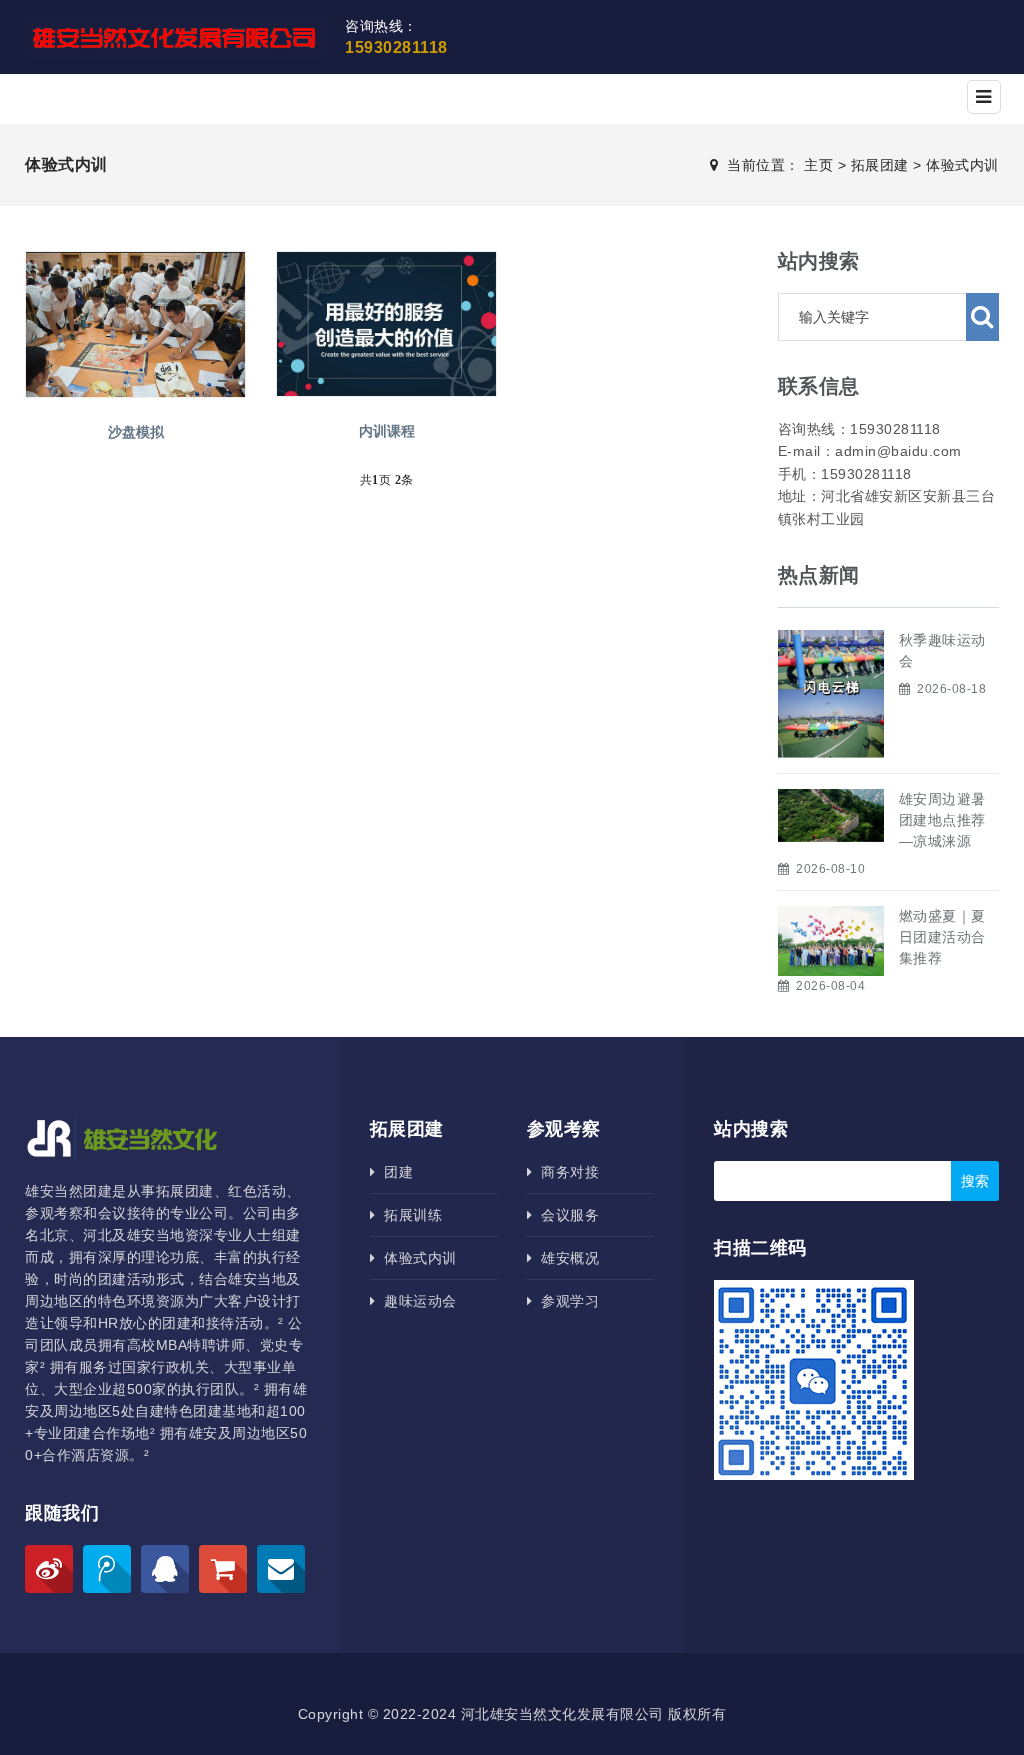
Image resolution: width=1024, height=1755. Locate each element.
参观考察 (564, 1129)
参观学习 (565, 1301)
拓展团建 (880, 165)
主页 (818, 165)
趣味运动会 (416, 1301)
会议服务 (565, 1215)
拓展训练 (408, 1215)
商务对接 (565, 1172)
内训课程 (387, 431)
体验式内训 (962, 165)
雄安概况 (565, 1258)
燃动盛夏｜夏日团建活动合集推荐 (942, 937)
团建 (394, 1172)
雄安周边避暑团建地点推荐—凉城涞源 (942, 820)
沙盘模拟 (136, 432)
